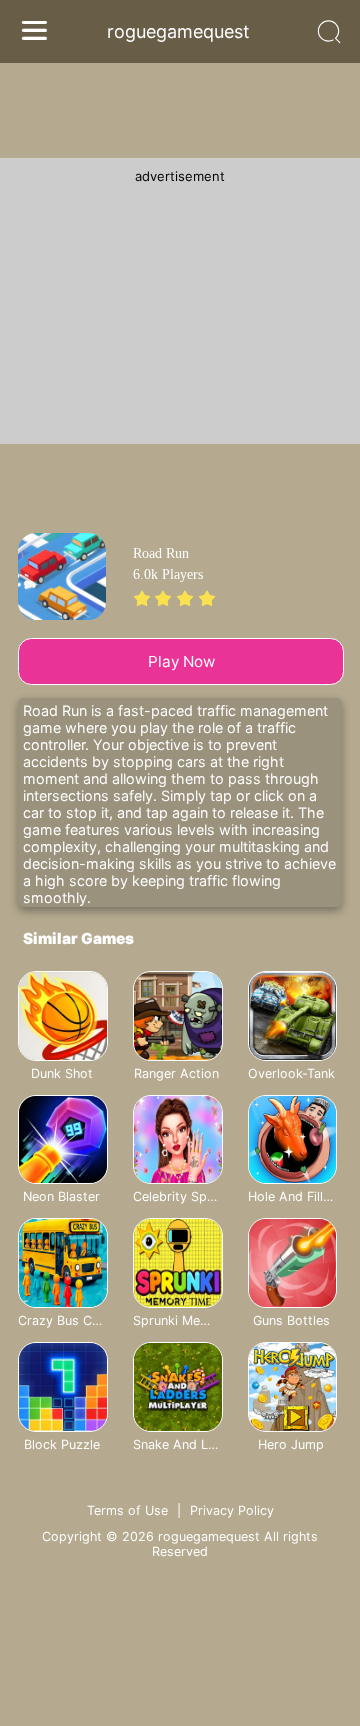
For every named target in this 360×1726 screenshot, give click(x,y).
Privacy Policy (232, 1510)
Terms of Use (127, 1510)
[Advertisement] (180, 309)
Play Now (181, 661)
